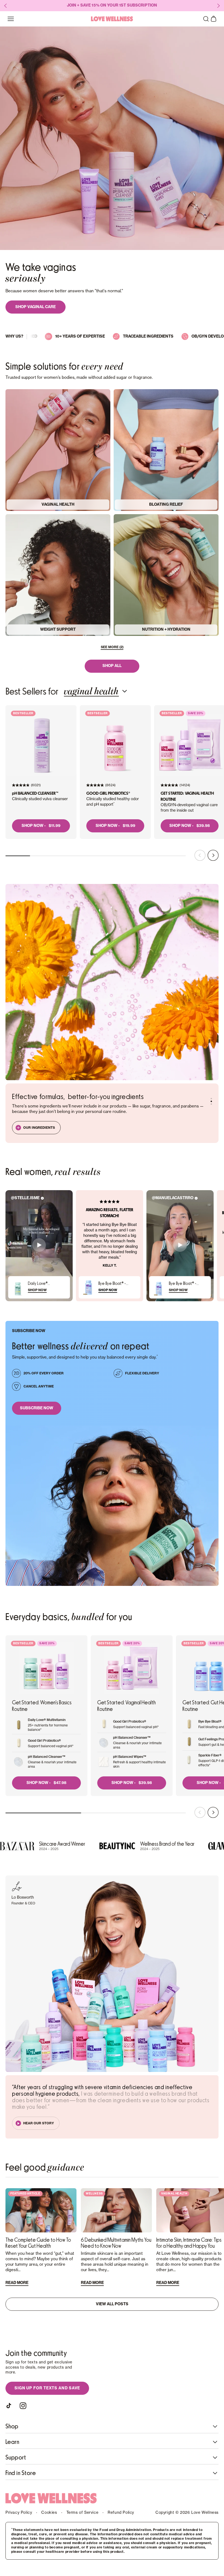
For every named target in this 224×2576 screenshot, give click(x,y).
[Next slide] (213, 856)
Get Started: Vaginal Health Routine (187, 796)
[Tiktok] (10, 2406)
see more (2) (112, 647)
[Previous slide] (200, 856)
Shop (12, 2426)
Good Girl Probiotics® (108, 793)
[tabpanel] (112, 779)
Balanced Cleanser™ (35, 793)
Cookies (49, 2513)
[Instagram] (23, 2406)
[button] (206, 19)
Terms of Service (82, 2513)
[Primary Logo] (112, 19)
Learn (12, 2442)
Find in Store (21, 2473)
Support (16, 2458)
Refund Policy (121, 2513)
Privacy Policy (19, 2513)
